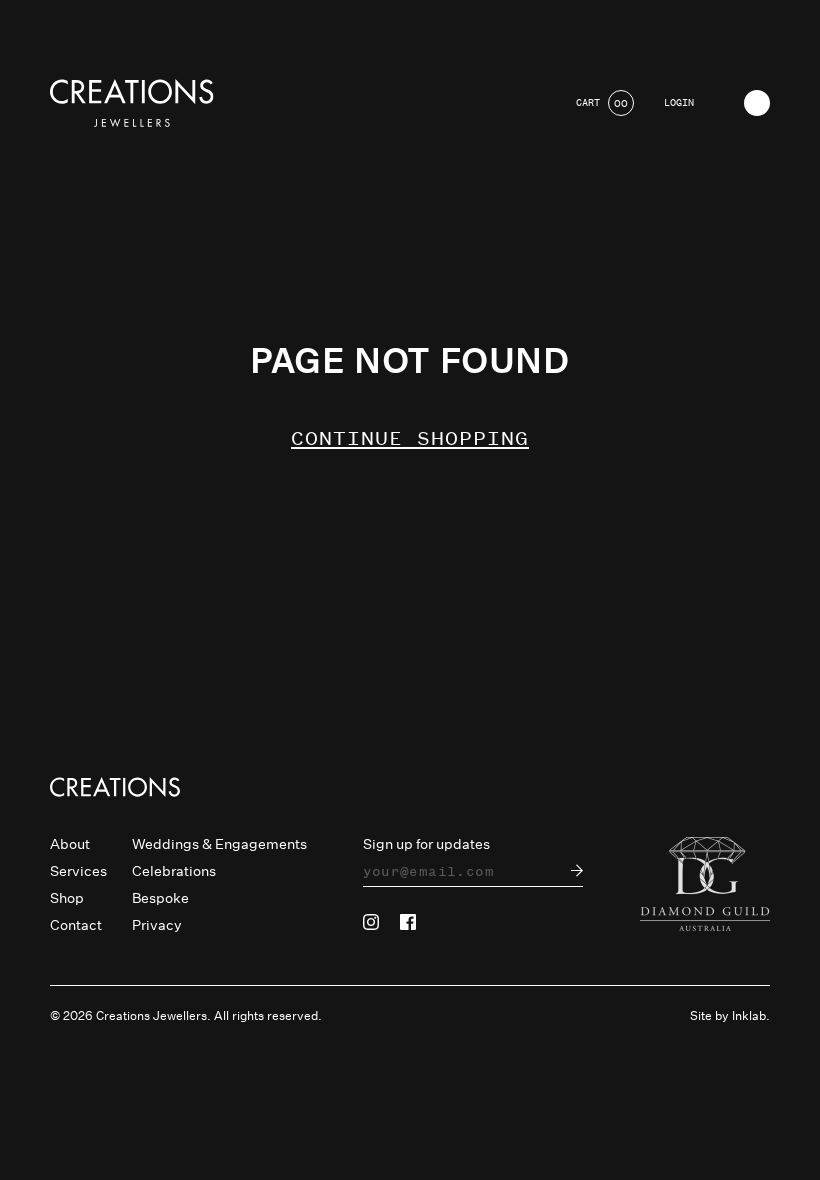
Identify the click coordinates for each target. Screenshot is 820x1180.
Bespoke (160, 898)
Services (78, 871)
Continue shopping (410, 438)
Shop (67, 898)
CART (602, 103)
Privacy (157, 925)
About (70, 844)
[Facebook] (408, 921)
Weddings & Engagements (219, 844)
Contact (76, 925)
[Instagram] (371, 921)
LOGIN (679, 102)
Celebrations (174, 871)
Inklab (749, 1015)
